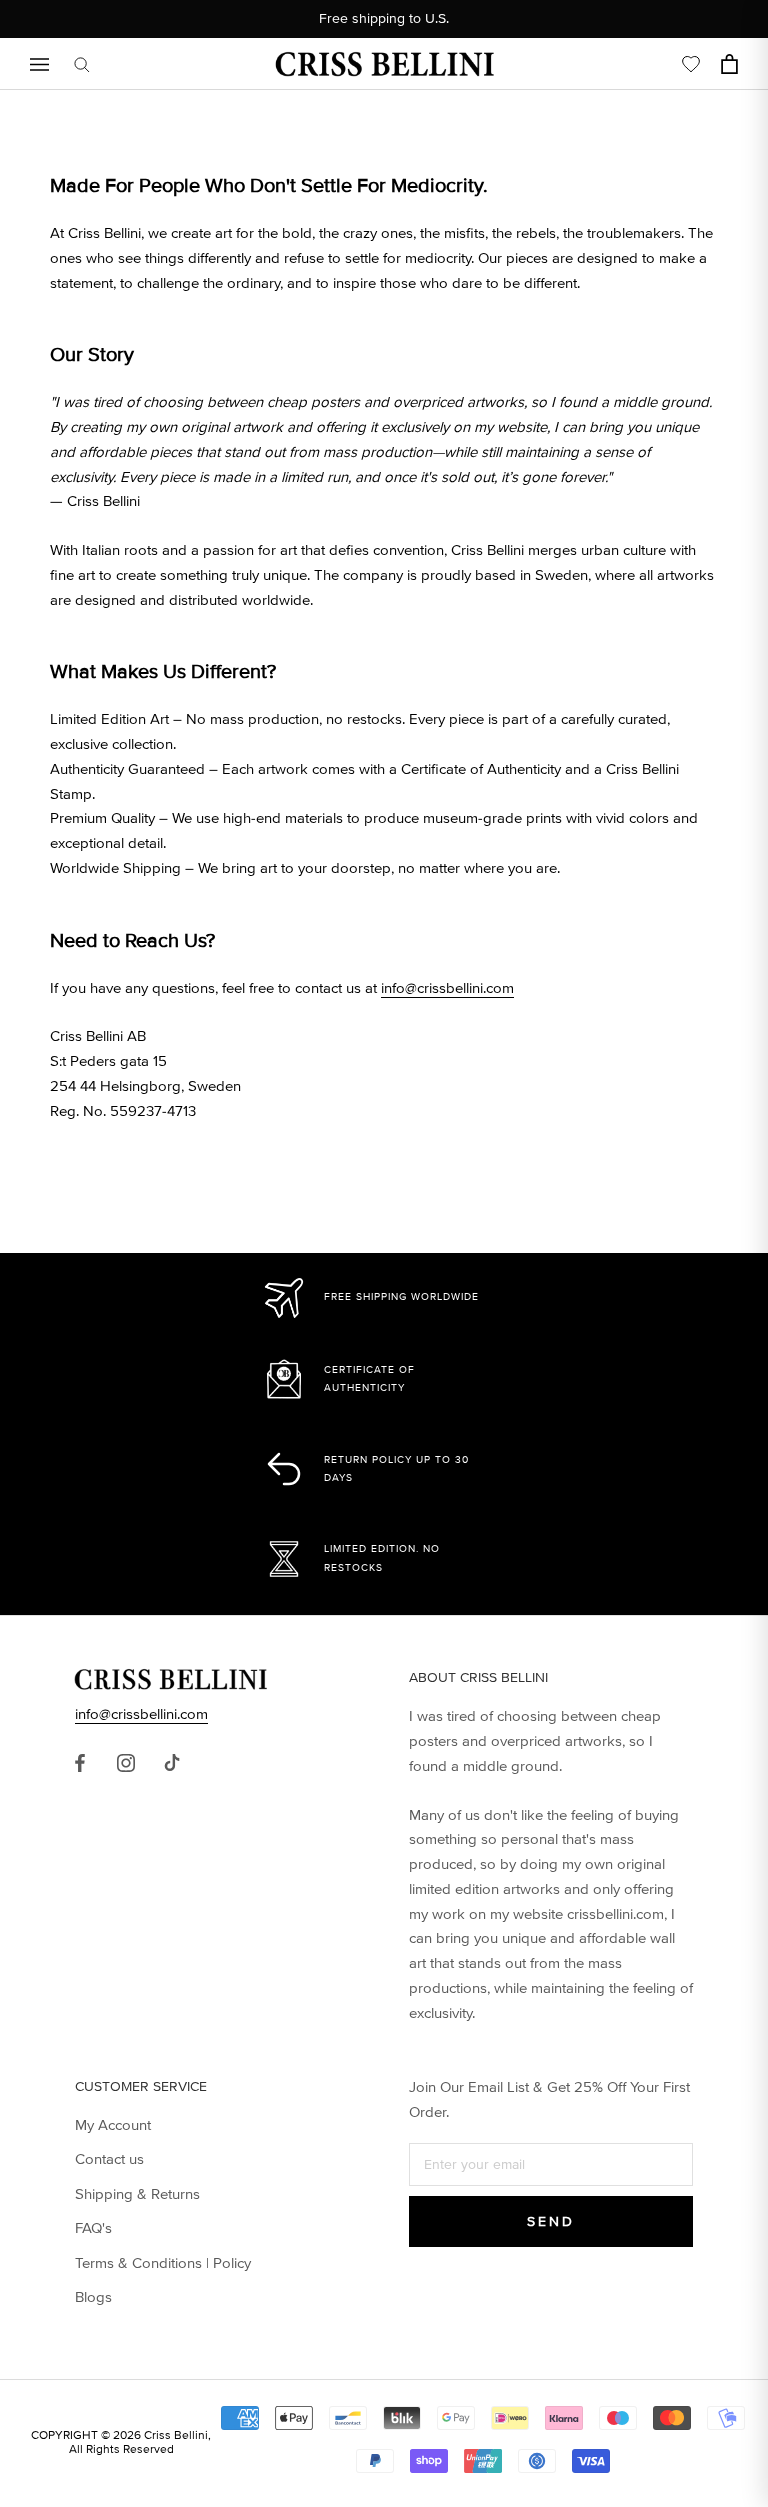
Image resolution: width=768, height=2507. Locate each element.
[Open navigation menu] (39, 64)
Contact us (109, 2159)
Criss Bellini (176, 2435)
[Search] (82, 64)
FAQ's (93, 2228)
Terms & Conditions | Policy (163, 2263)
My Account (113, 2125)
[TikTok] (172, 1762)
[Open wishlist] (691, 64)
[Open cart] (729, 64)
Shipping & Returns (137, 2194)
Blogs (93, 2297)
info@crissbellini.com (447, 988)
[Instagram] (126, 1762)
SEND (550, 2221)
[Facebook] (80, 1762)
